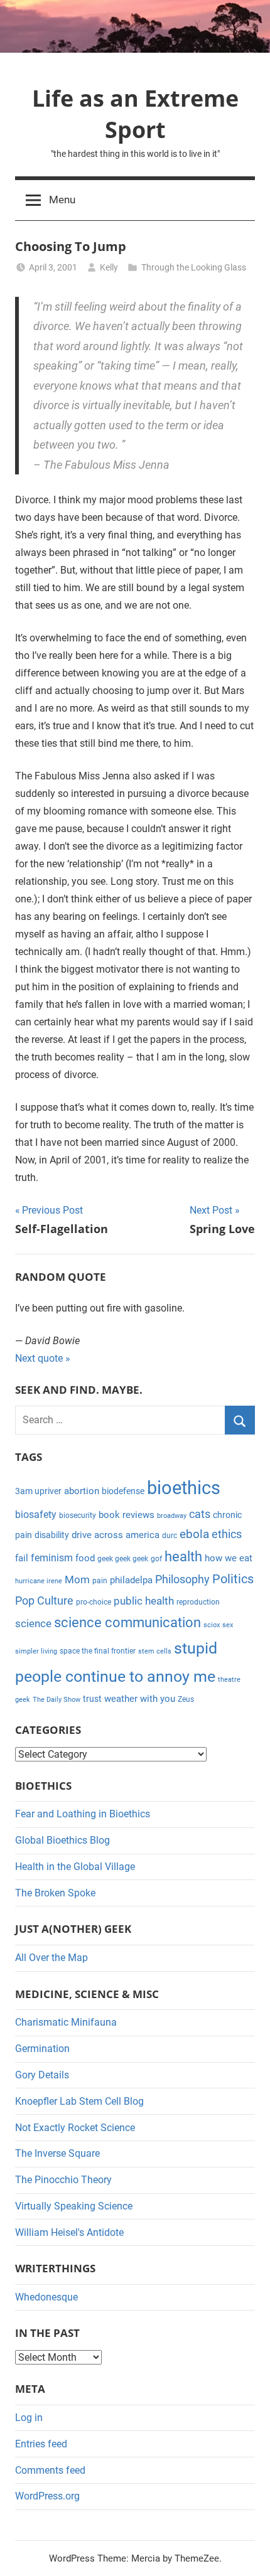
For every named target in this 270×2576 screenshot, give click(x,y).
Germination (42, 2049)
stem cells (155, 1651)
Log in (29, 2418)
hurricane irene (39, 1581)
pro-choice (94, 1602)
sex (228, 1625)
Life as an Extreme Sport (135, 114)
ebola (194, 1534)
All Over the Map (51, 1958)
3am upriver (38, 1491)
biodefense (123, 1491)
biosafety (36, 1515)
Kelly (109, 267)
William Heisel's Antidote (69, 2232)
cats (200, 1514)
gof (156, 1559)
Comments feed (50, 2470)
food (85, 1558)
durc (170, 1536)
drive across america (116, 1535)
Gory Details (42, 2075)
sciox (212, 1625)
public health (144, 1601)
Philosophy (182, 1579)
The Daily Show (57, 1700)
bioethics (184, 1488)
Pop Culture (44, 1601)
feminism (52, 1558)
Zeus (186, 1699)
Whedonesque (46, 2297)
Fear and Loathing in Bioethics (83, 1814)
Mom (77, 1579)
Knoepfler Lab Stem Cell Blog (79, 2101)
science (33, 1623)
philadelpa (131, 1580)
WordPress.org (47, 2496)
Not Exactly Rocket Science (75, 2128)
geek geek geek (123, 1559)
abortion (82, 1491)
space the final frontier (98, 1651)
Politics (233, 1579)
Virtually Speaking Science (74, 2206)
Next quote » (43, 1358)
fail (22, 1558)
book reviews (127, 1515)
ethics (227, 1534)
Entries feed (41, 2444)
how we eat (229, 1558)
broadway (172, 1516)
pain (100, 1581)
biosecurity (78, 1515)
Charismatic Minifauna (66, 2022)
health (183, 1557)
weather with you (140, 1699)
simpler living (36, 1651)
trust (92, 1699)
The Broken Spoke (55, 1893)
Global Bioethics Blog (62, 1840)
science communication (127, 1622)
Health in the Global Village (75, 1867)
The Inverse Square (57, 2153)
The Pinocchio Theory (63, 2180)
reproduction (198, 1602)
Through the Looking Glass (194, 267)
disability (52, 1535)
